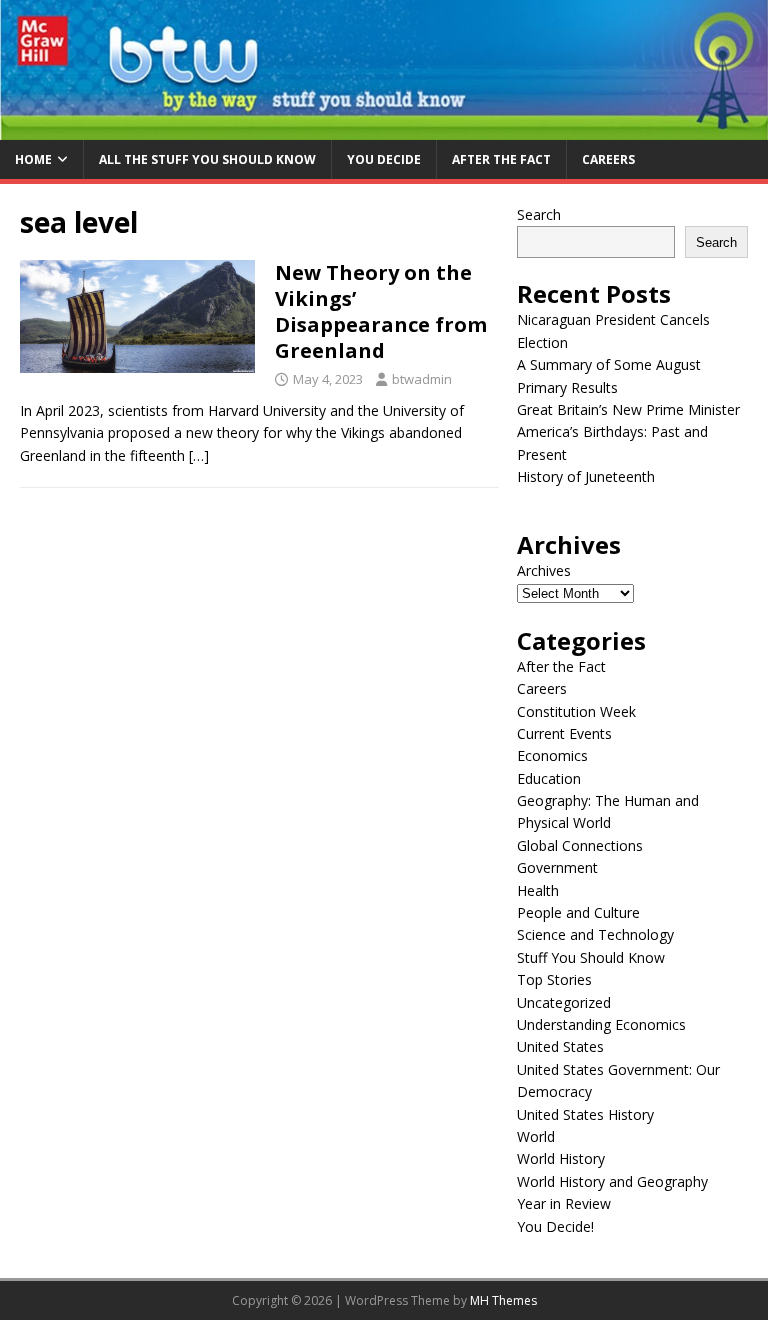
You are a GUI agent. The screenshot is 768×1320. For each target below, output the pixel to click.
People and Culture (578, 912)
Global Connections (580, 845)
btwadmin (422, 379)
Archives (544, 570)
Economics (552, 755)
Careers (608, 159)
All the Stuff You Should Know (207, 159)
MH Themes (503, 1300)
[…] (199, 455)
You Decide (384, 159)
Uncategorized (564, 1002)
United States (560, 1046)
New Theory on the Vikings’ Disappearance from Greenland (381, 311)
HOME (33, 159)
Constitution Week (576, 711)
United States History (585, 1114)
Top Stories (554, 979)
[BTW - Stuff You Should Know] (384, 127)
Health (538, 890)
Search (539, 214)
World (536, 1136)
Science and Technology (595, 934)
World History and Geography (612, 1181)
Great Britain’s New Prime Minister (628, 409)
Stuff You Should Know (591, 957)
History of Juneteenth (586, 476)
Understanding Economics (601, 1024)
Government (557, 867)
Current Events (564, 733)
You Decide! (555, 1226)
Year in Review (564, 1203)
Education (549, 778)
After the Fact (501, 159)
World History (561, 1158)
